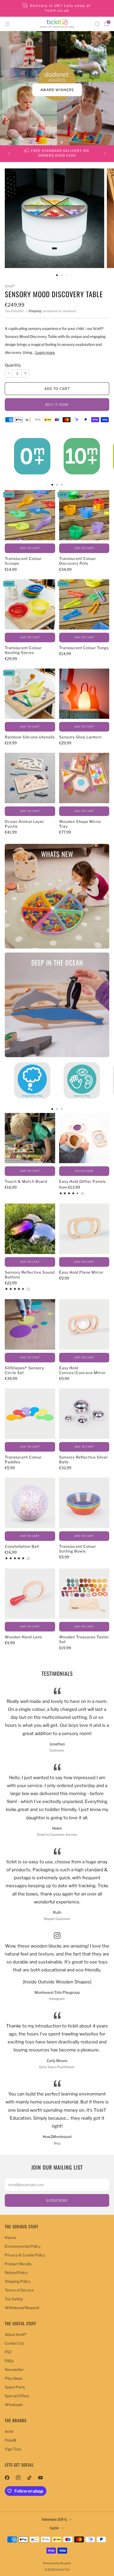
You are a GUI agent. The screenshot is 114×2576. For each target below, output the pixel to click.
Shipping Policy (17, 2281)
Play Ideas (14, 2378)
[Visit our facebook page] (7, 2477)
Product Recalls (18, 2264)
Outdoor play (57, 90)
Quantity (13, 365)
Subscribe (57, 2200)
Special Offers (17, 2396)
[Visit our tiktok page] (29, 2477)
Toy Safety (14, 2299)
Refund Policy (16, 2273)
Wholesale (14, 2405)
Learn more (45, 352)
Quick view (84, 1171)
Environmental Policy (23, 2246)
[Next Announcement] (105, 154)
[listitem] (57, 8)
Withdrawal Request (22, 2308)
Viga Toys (13, 2449)
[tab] (52, 485)
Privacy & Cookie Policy (25, 2255)
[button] (52, 142)
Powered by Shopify (57, 2563)
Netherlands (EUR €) (54, 2519)
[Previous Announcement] (9, 154)
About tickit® (16, 2334)
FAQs (9, 2361)
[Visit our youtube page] (40, 2477)
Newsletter (14, 2369)
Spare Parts (15, 2387)
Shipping (35, 311)
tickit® (10, 286)
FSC (8, 2352)
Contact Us (14, 2343)
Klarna (10, 2237)
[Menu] (7, 24)
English (54, 2528)
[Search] (97, 24)
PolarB (10, 2440)
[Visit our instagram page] (18, 2477)
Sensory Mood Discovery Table (54, 294)
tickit (9, 2431)
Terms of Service (19, 2290)
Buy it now (57, 405)
